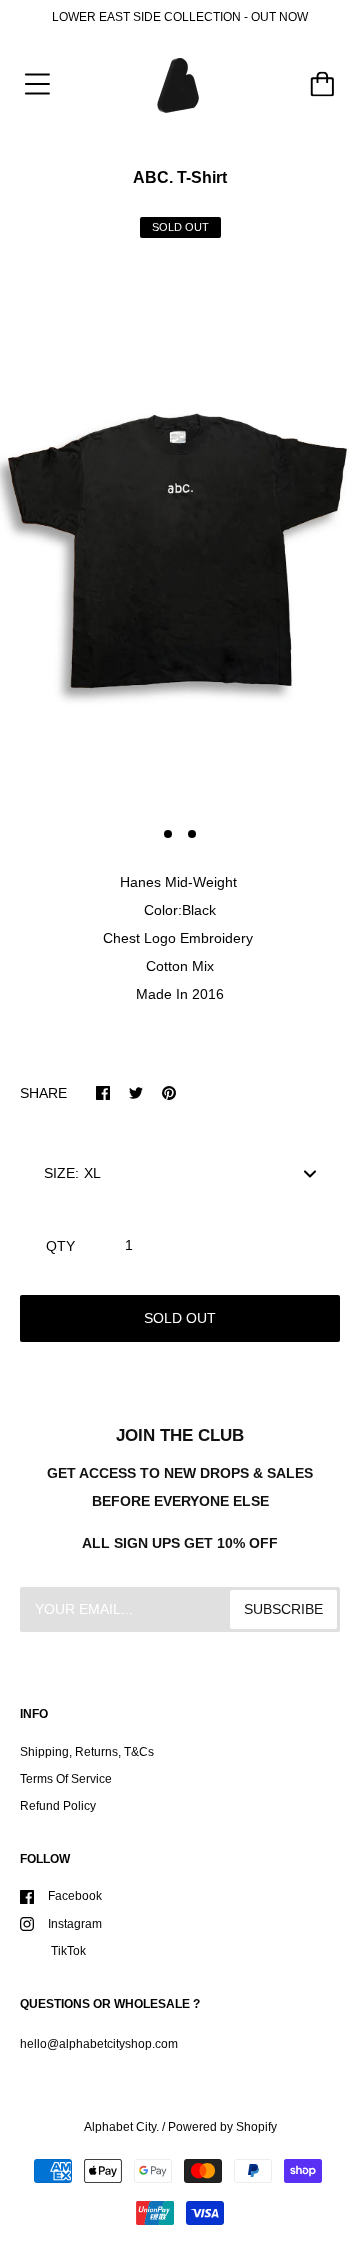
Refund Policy (58, 1806)
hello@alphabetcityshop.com (99, 2044)
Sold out (180, 1318)
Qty (60, 1246)
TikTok (67, 1951)
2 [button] (192, 834)
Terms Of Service (66, 1779)
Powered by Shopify (222, 2127)
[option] (180, 538)
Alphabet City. (121, 2127)
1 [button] (168, 834)
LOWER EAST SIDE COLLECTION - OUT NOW (180, 17)
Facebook (75, 1896)
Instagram (75, 1924)
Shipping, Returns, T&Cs (87, 1752)
